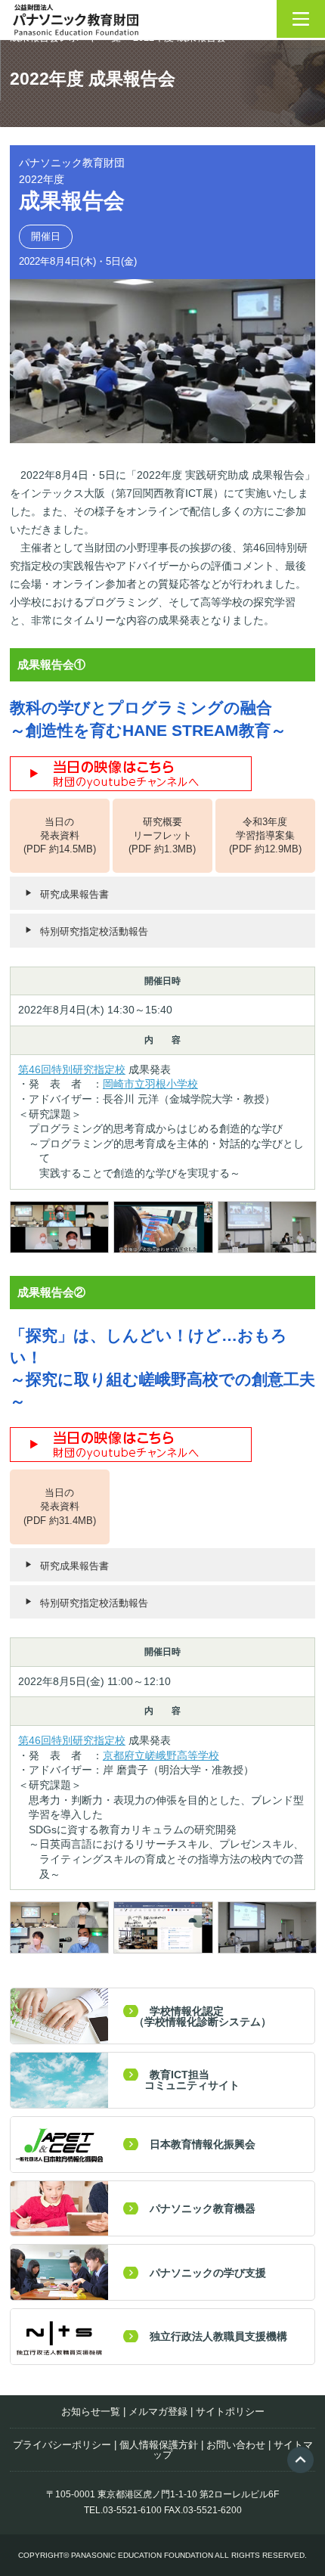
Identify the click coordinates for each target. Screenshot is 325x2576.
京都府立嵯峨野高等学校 (161, 1755)
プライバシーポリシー (62, 2445)
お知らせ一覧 (91, 2412)
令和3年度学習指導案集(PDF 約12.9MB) (265, 835)
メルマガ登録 (158, 2412)
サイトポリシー (230, 2412)
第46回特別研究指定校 (72, 1069)
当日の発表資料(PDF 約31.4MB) (60, 1506)
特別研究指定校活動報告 (94, 931)
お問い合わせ (236, 2445)
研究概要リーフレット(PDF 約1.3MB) (162, 835)
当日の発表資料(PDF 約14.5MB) (60, 835)
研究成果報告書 (74, 894)
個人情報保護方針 (159, 2445)
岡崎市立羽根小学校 (150, 1084)
